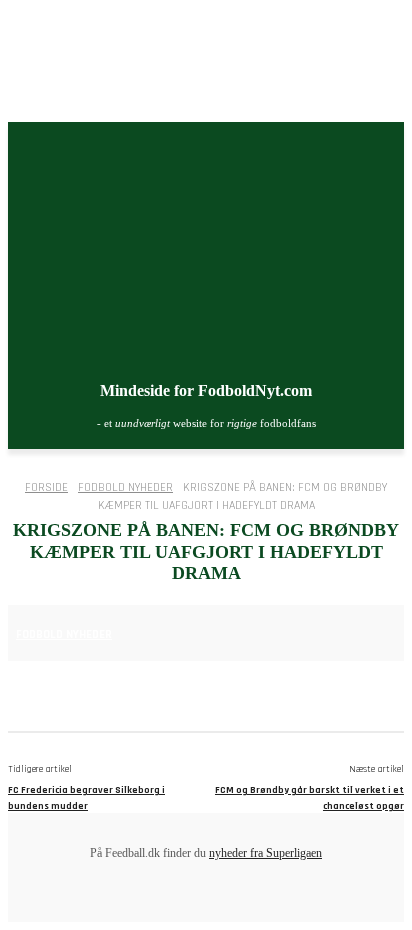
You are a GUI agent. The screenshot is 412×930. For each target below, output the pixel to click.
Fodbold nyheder (125, 487)
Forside (46, 487)
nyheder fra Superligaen (265, 853)
